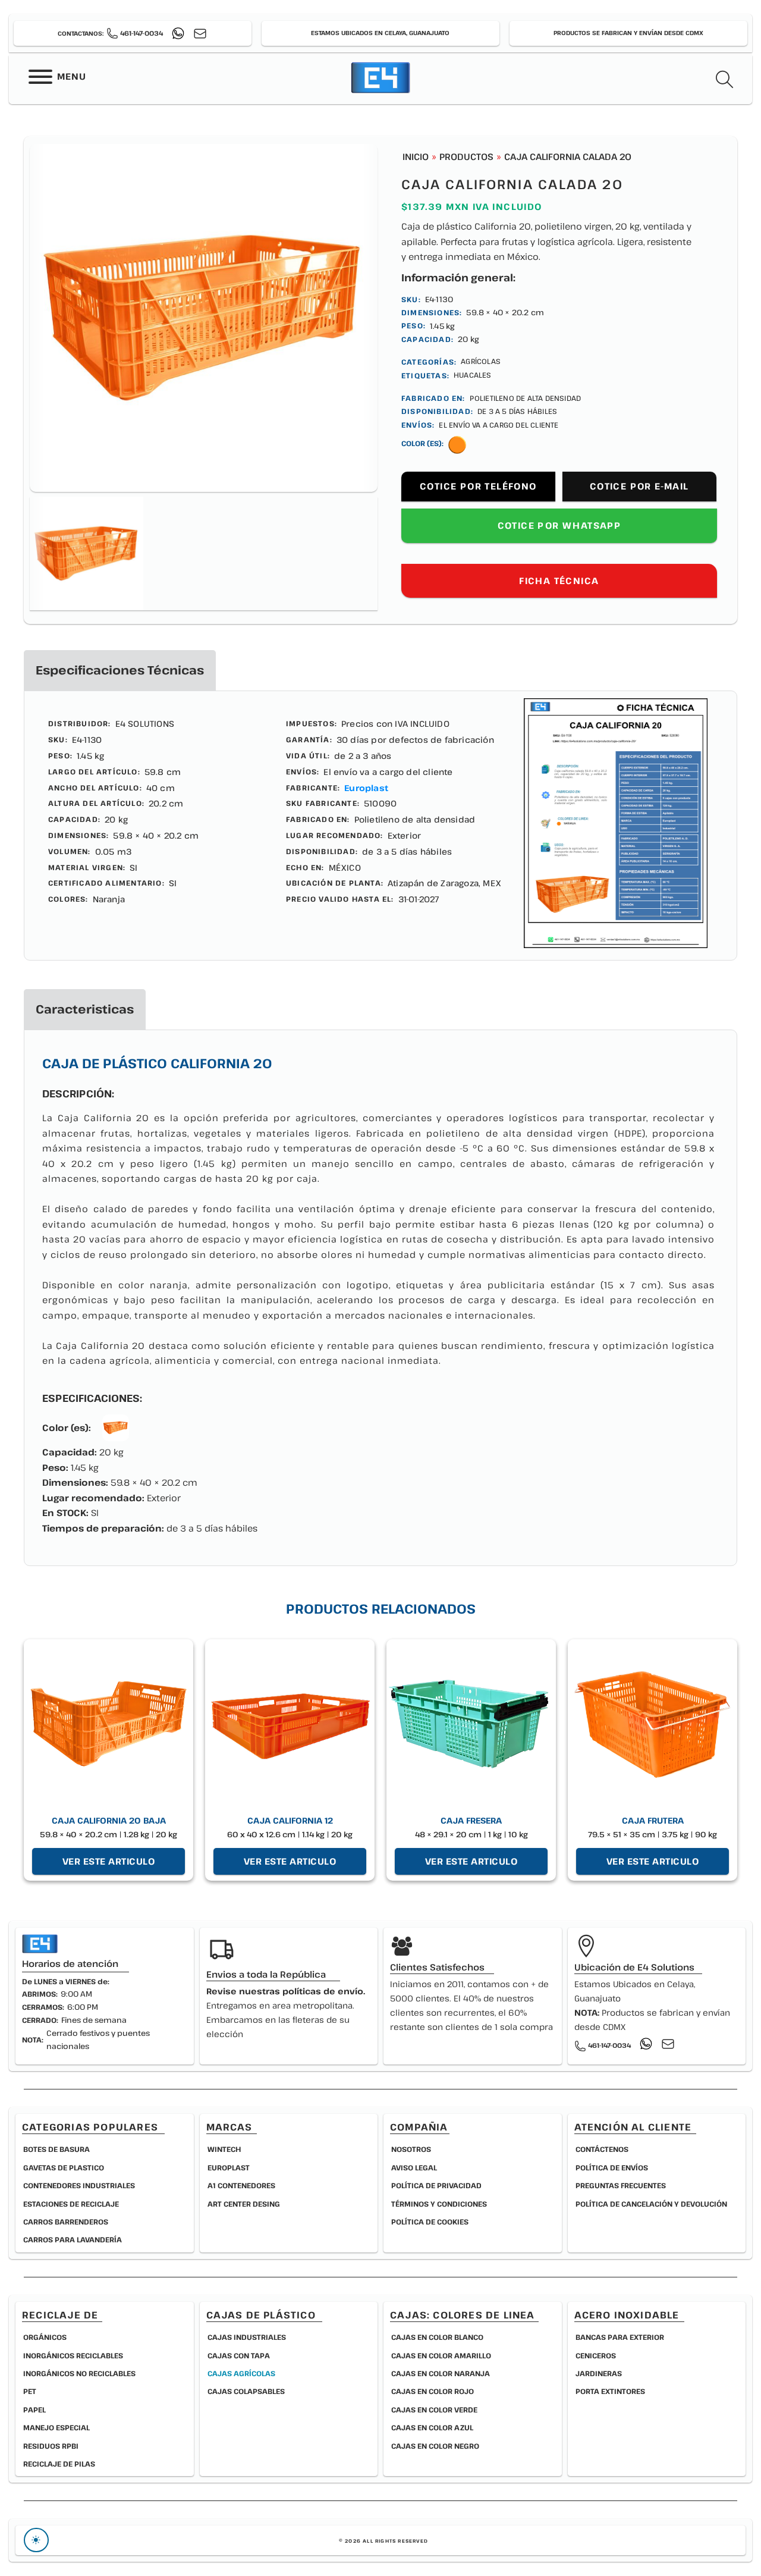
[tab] (120, 670)
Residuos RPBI (51, 2446)
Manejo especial (56, 2427)
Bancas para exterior (620, 2337)
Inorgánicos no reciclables (79, 2373)
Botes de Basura (56, 2149)
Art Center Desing (244, 2204)
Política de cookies (430, 2222)
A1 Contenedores (241, 2185)
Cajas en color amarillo (441, 2355)
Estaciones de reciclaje (71, 2204)
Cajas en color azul (432, 2427)
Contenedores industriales (79, 2185)
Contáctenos (602, 2149)
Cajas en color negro (435, 2446)
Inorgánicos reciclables (73, 2355)
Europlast (366, 788)
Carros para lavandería (73, 2239)
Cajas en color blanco (437, 2337)
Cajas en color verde (434, 2409)
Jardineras (599, 2373)
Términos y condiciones (439, 2204)
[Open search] (725, 80)
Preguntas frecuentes (621, 2185)
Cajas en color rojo (433, 2391)
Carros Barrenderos (66, 2222)
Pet (30, 2391)
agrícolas (481, 361)
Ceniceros (596, 2355)
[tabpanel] (380, 826)
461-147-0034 (141, 33)
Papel (34, 2409)
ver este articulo (109, 1861)
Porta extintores (610, 2391)
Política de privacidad (436, 2185)
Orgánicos (45, 2337)
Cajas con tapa (239, 2355)
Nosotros (411, 2149)
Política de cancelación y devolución (651, 2204)
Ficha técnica (559, 581)
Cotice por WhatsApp (559, 525)
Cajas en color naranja (441, 2373)
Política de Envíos (612, 2167)
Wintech (224, 2149)
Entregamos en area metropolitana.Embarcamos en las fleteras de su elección (286, 2012)
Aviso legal (414, 2167)
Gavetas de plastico (64, 2167)
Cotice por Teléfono (478, 486)
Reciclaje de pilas (59, 2464)
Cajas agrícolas (241, 2373)
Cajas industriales (247, 2337)
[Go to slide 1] (87, 553)
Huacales (473, 375)
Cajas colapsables (246, 2391)
